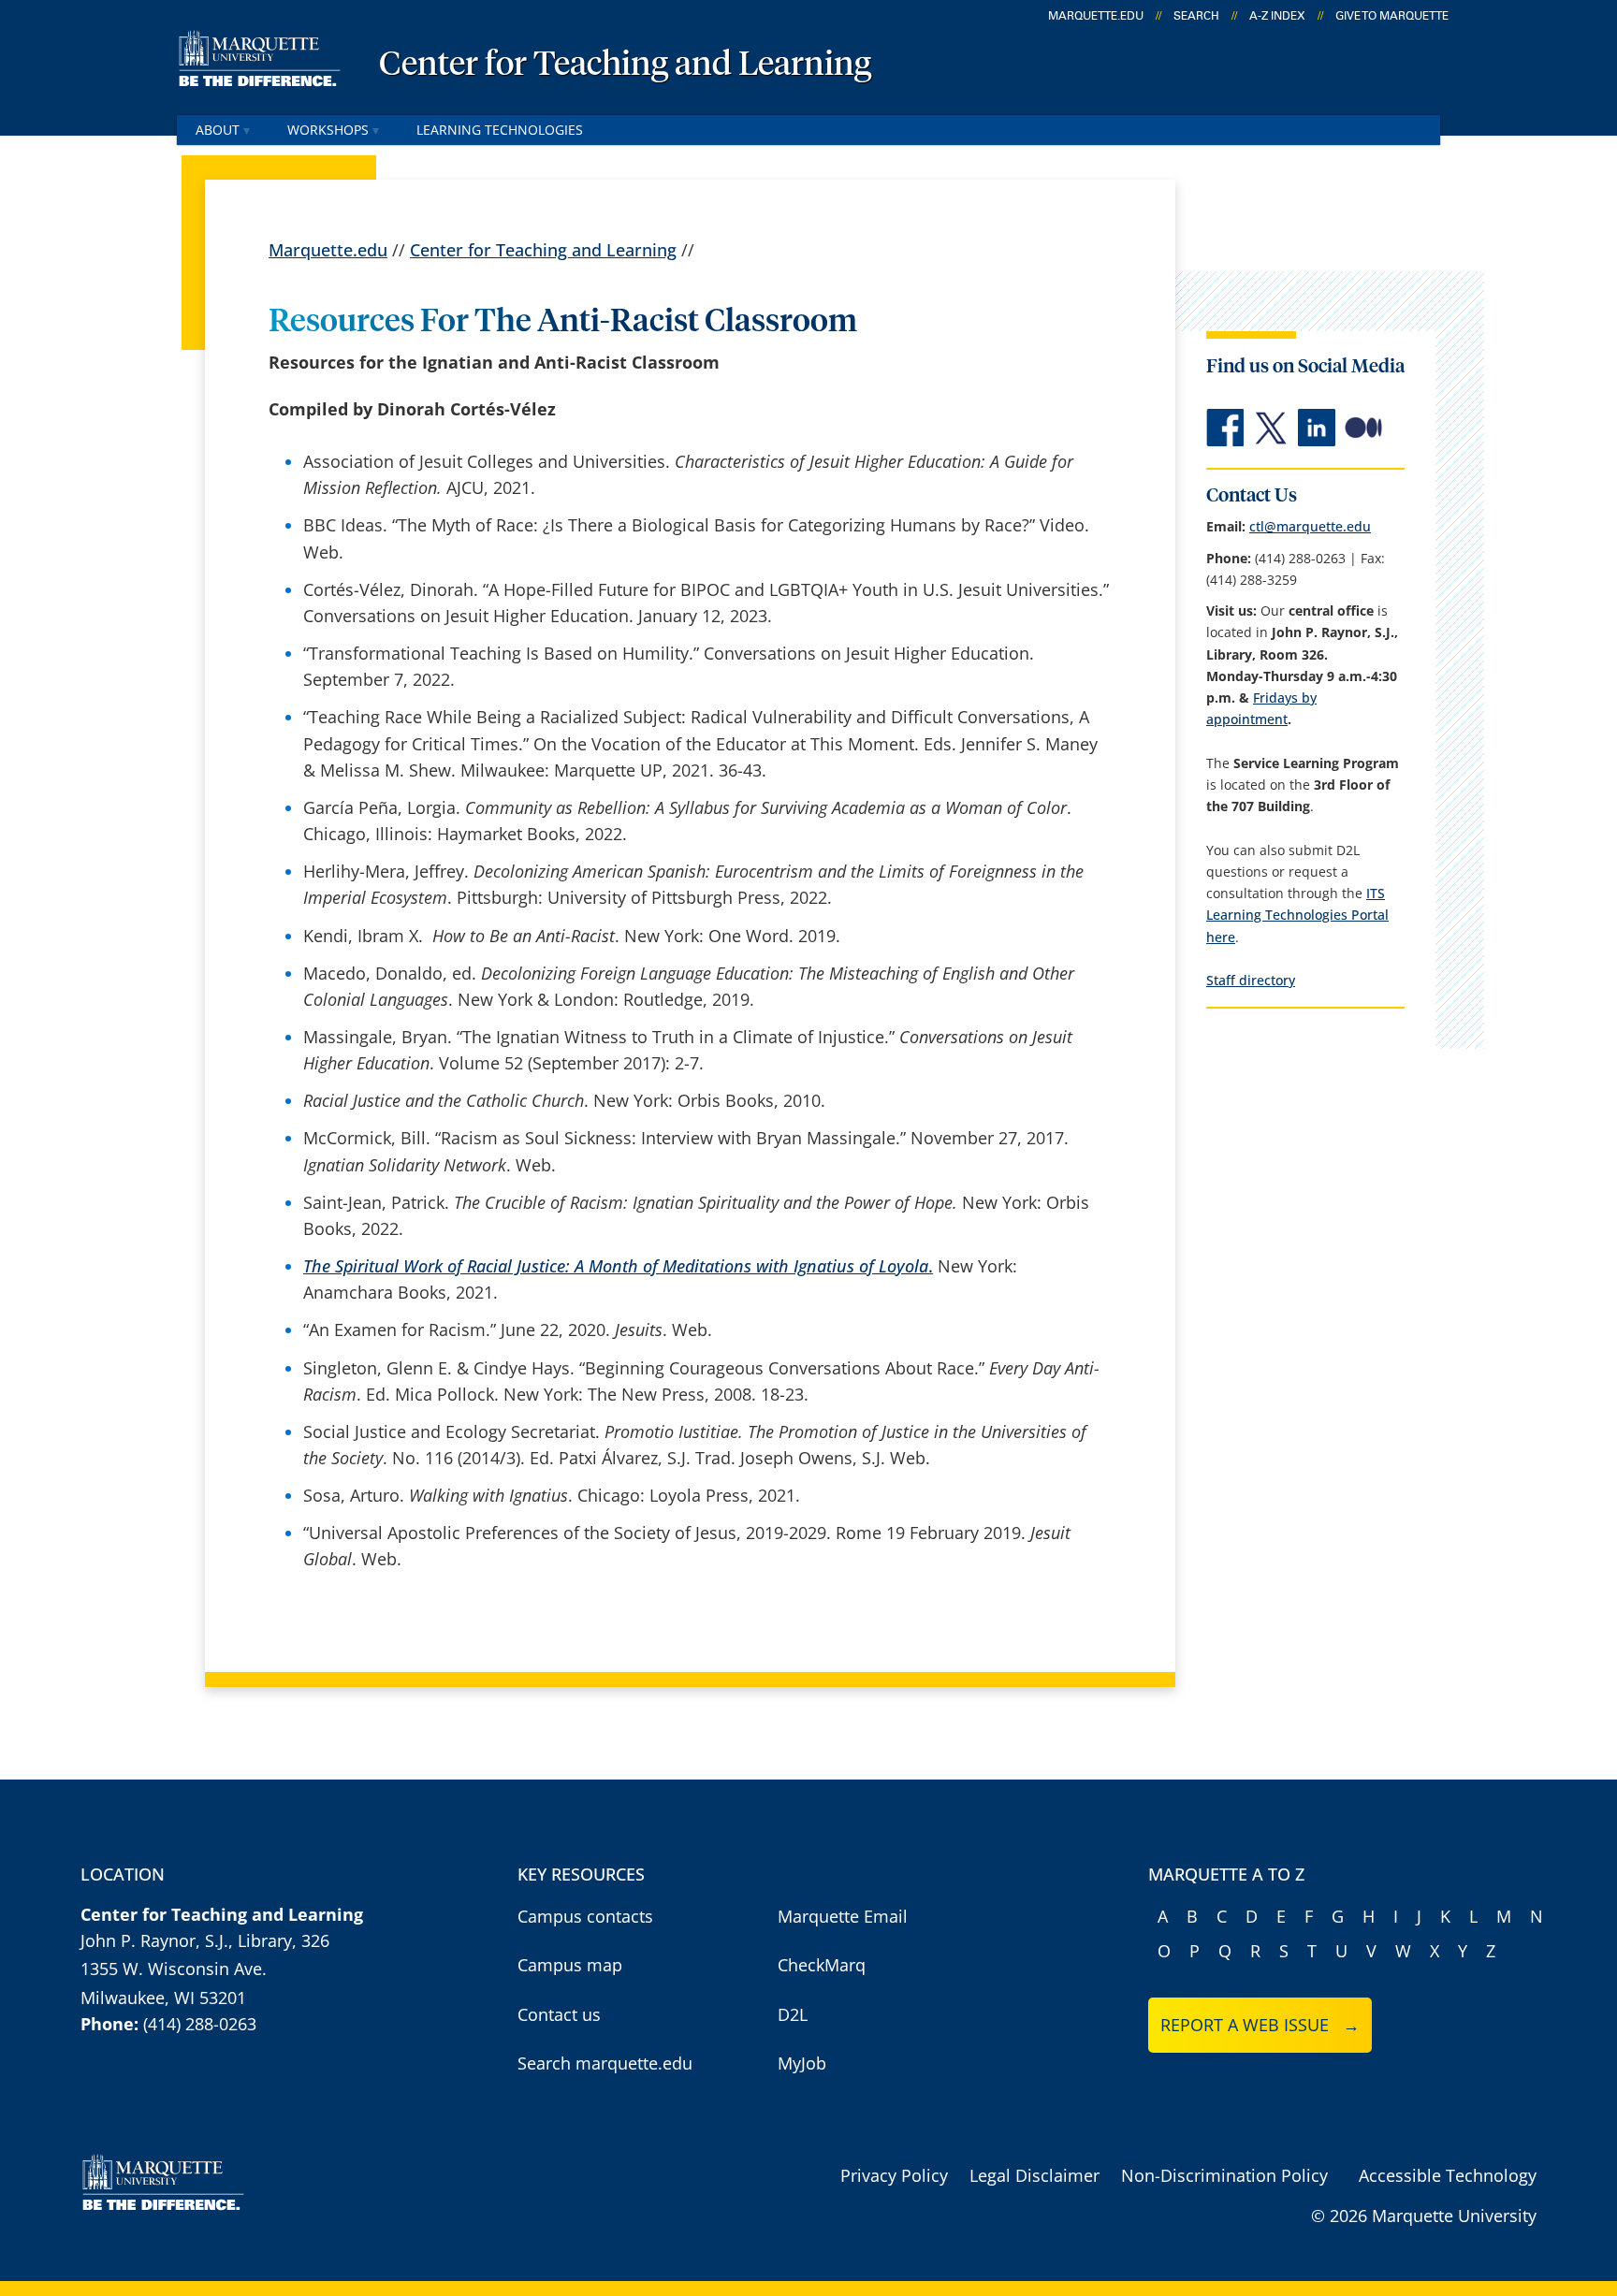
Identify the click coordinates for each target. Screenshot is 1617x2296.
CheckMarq (822, 1965)
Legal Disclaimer (1034, 2175)
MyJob (802, 2063)
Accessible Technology (1448, 2175)
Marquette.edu (328, 250)
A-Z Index (1277, 16)
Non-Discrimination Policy (1224, 2175)
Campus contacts (585, 1916)
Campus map (570, 1965)
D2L (793, 2014)
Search (1196, 16)
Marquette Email (843, 1916)
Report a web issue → (1260, 2025)
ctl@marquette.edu (1310, 526)
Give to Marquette (1392, 16)
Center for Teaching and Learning (625, 65)
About (218, 130)
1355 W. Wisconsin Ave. (174, 1969)
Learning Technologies (500, 130)
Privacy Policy (894, 2175)
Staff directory (1251, 980)
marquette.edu (1096, 16)
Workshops (328, 130)
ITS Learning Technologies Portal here (1297, 915)
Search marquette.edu (605, 2063)
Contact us (559, 2014)
